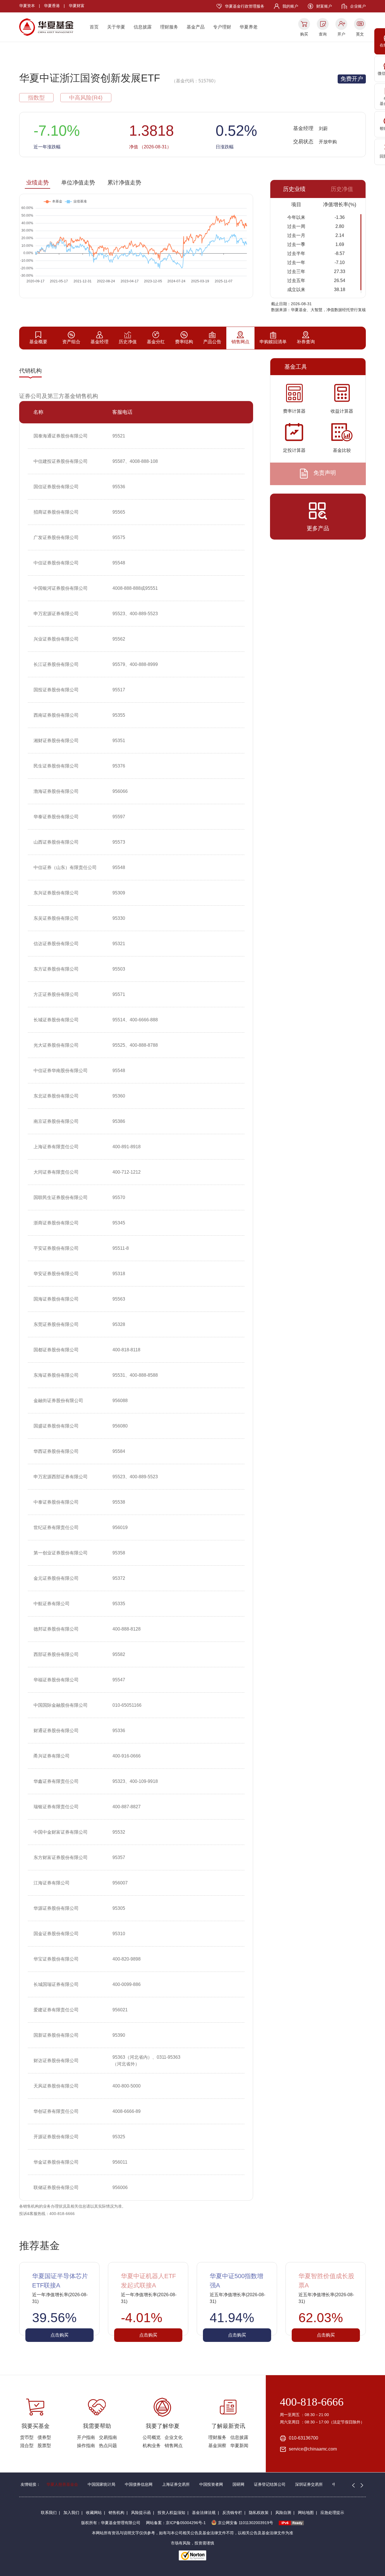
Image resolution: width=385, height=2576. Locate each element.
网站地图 (306, 2513)
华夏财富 (77, 6)
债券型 (44, 2437)
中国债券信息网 (139, 2484)
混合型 (27, 2446)
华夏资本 (27, 6)
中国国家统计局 (101, 2484)
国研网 (238, 2484)
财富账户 (324, 6)
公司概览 (152, 2437)
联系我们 (49, 2513)
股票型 (44, 2446)
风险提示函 (141, 2513)
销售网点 (174, 2446)
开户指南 (86, 2437)
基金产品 (196, 27)
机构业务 (152, 2446)
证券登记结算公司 (270, 2484)
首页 (94, 27)
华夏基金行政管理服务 (245, 6)
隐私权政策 (259, 2513)
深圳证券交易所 (309, 2484)
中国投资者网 (211, 2484)
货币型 (27, 2437)
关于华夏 (116, 27)
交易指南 (108, 2437)
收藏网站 (94, 2513)
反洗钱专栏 (232, 2513)
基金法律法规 (204, 2513)
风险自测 (283, 2513)
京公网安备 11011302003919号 (245, 2523)
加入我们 (71, 2513)
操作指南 (86, 2446)
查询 (323, 34)
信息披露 (143, 27)
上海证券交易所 (176, 2484)
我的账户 (290, 6)
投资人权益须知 (171, 2513)
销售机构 (116, 2513)
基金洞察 (217, 2446)
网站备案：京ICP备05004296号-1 (176, 2523)
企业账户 (358, 6)
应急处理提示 (332, 2513)
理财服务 (169, 27)
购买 (304, 34)
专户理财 (222, 27)
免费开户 (352, 79)
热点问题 (108, 2446)
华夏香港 (52, 6)
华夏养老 (249, 27)
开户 (341, 34)
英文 (360, 34)
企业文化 (174, 2437)
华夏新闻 (239, 2446)
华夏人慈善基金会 (62, 2484)
